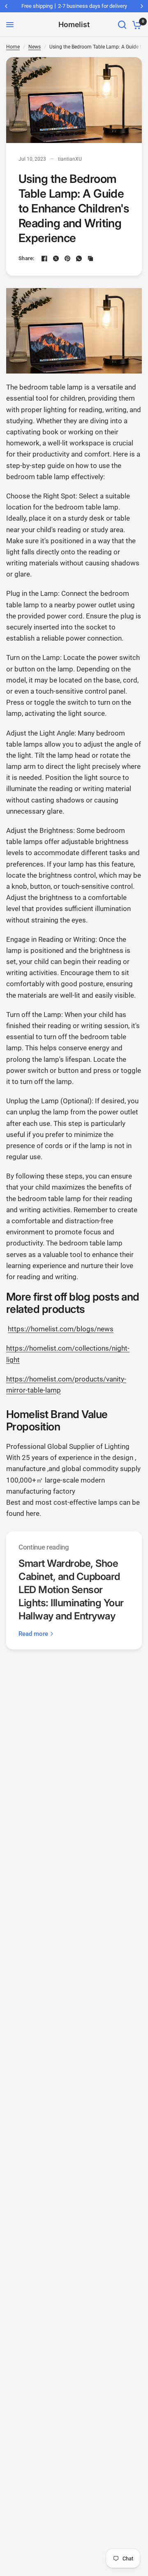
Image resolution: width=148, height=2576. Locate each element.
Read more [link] (33, 1634)
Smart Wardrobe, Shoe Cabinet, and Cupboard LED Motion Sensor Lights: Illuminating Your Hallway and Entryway (71, 1590)
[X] (56, 258)
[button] (74, 1303)
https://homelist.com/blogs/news (61, 1329)
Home (13, 47)
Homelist (74, 25)
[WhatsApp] (79, 258)
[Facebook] (44, 258)
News (35, 47)
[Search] (122, 25)
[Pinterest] (67, 258)
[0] (135, 25)
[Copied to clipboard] (90, 258)
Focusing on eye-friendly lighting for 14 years (76, 6)
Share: (27, 258)
